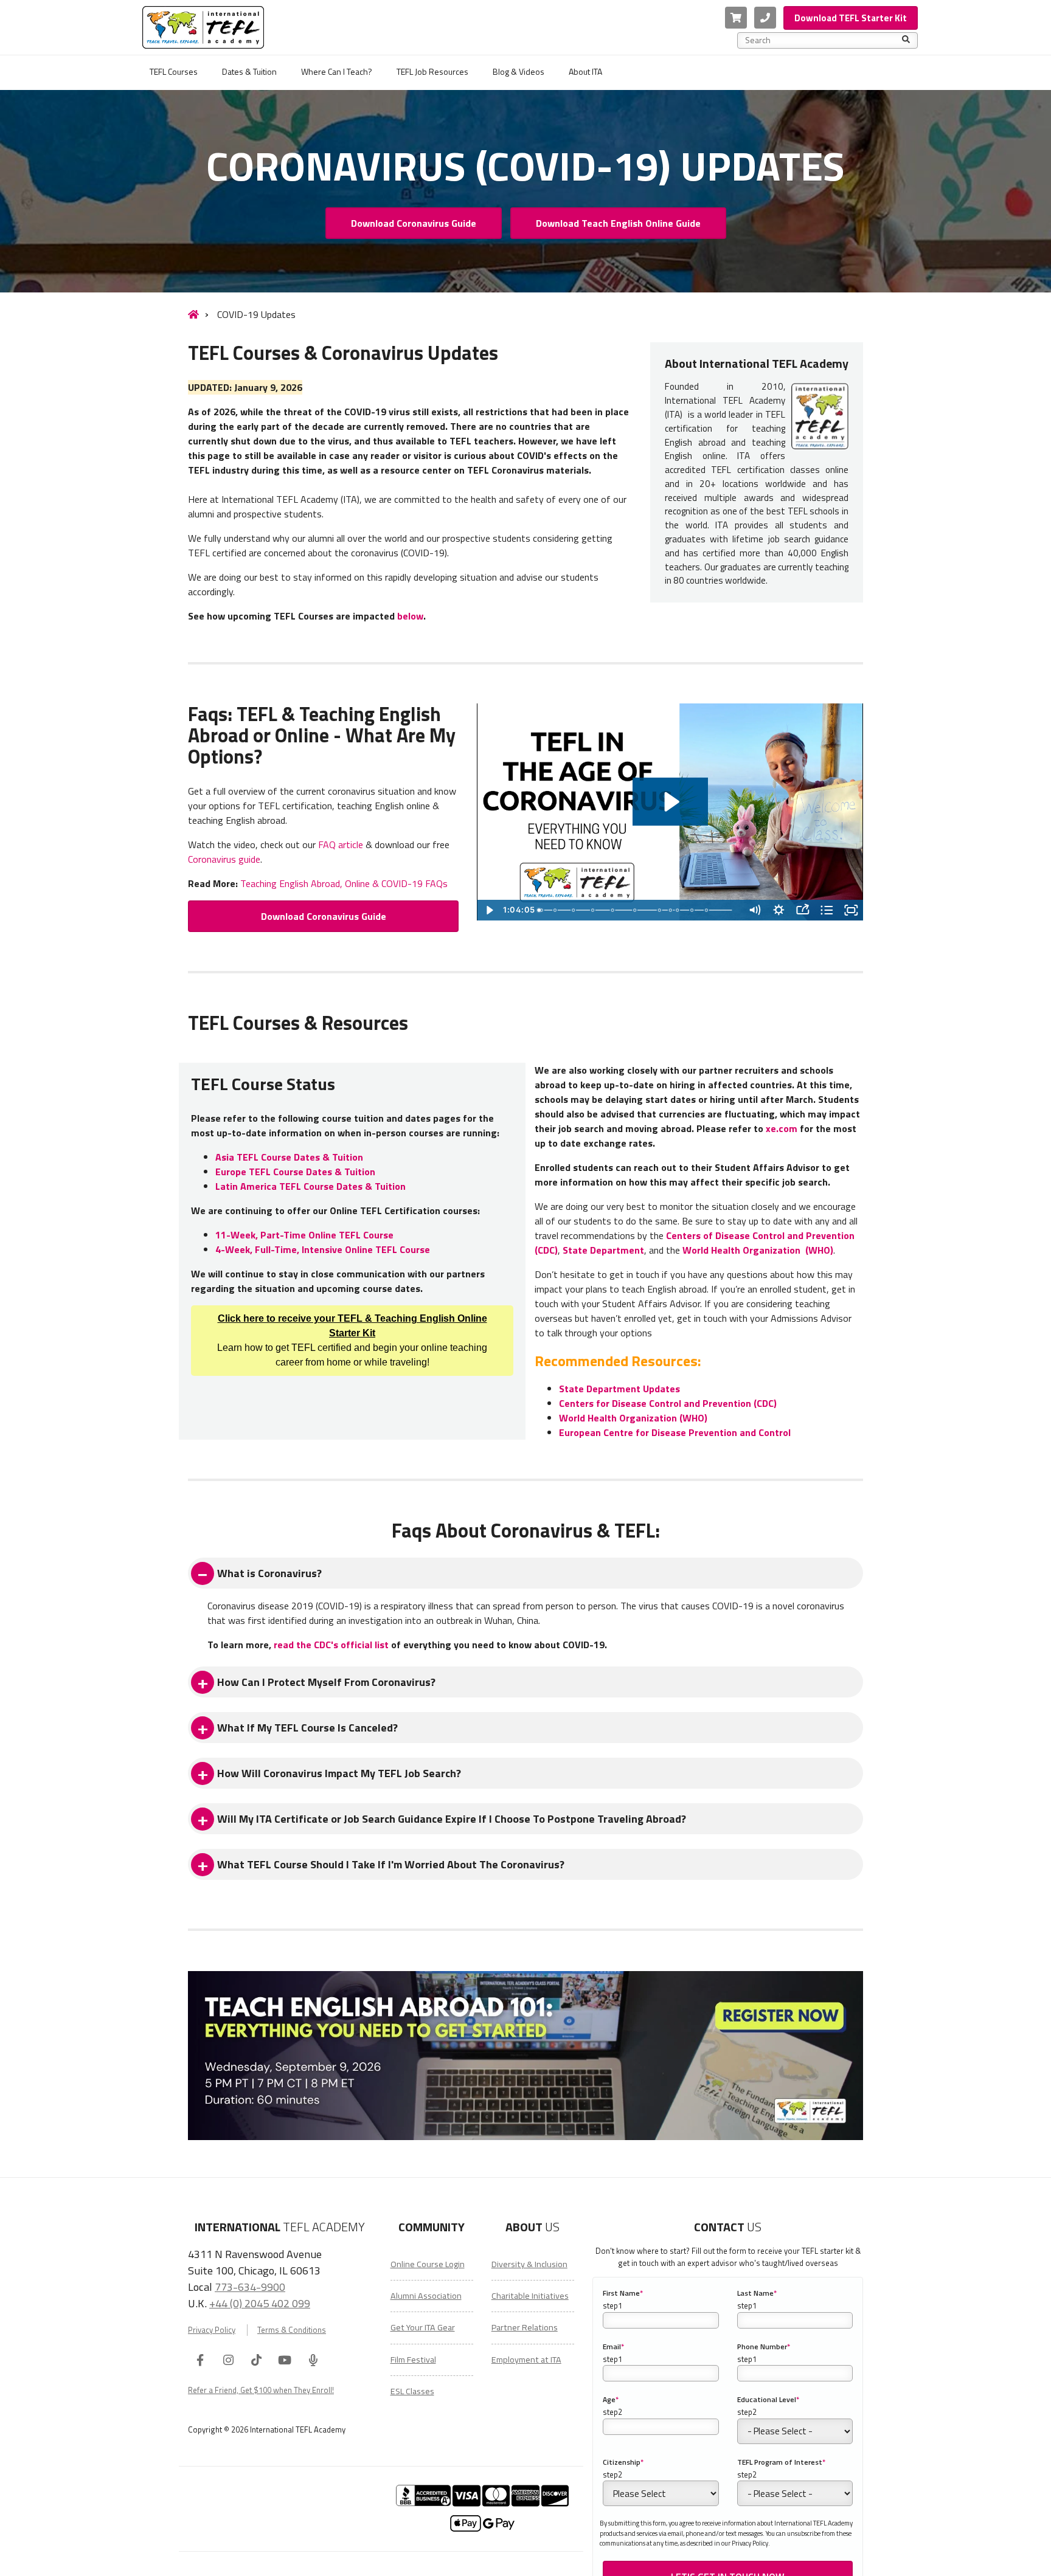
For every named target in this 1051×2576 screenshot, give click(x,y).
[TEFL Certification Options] (682, 910)
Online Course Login (428, 2264)
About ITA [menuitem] (585, 71)
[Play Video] (489, 910)
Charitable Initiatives (530, 2296)
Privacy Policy (212, 2330)
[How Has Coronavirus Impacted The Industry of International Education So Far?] (555, 910)
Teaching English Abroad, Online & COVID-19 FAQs (344, 883)
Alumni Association (426, 2296)
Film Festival (413, 2360)
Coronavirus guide (224, 859)
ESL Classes (412, 2391)
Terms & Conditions (292, 2330)
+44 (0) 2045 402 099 (260, 2303)
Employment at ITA (526, 2360)
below (410, 616)
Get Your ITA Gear (423, 2327)
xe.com (782, 1128)
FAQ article (341, 844)
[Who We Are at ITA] (541, 910)
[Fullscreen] (851, 910)
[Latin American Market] (595, 910)
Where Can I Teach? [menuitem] (337, 71)
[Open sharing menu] (803, 910)
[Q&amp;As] (712, 910)
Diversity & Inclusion (529, 2264)
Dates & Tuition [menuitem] (249, 71)
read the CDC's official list (331, 1645)
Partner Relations (525, 2327)
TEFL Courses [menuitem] (174, 71)
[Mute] (755, 910)
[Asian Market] (615, 910)
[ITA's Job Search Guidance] (697, 910)
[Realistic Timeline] (675, 910)
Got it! (798, 2558)
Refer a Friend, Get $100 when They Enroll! (261, 2390)
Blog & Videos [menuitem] (519, 71)
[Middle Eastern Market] (638, 910)
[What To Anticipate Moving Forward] (664, 910)
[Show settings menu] (779, 910)
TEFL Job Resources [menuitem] (432, 71)
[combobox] (824, 40)
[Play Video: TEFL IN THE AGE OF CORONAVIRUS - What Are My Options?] (670, 802)
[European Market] (575, 910)
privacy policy (709, 2558)
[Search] (906, 40)
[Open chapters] (827, 910)
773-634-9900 (250, 2287)
